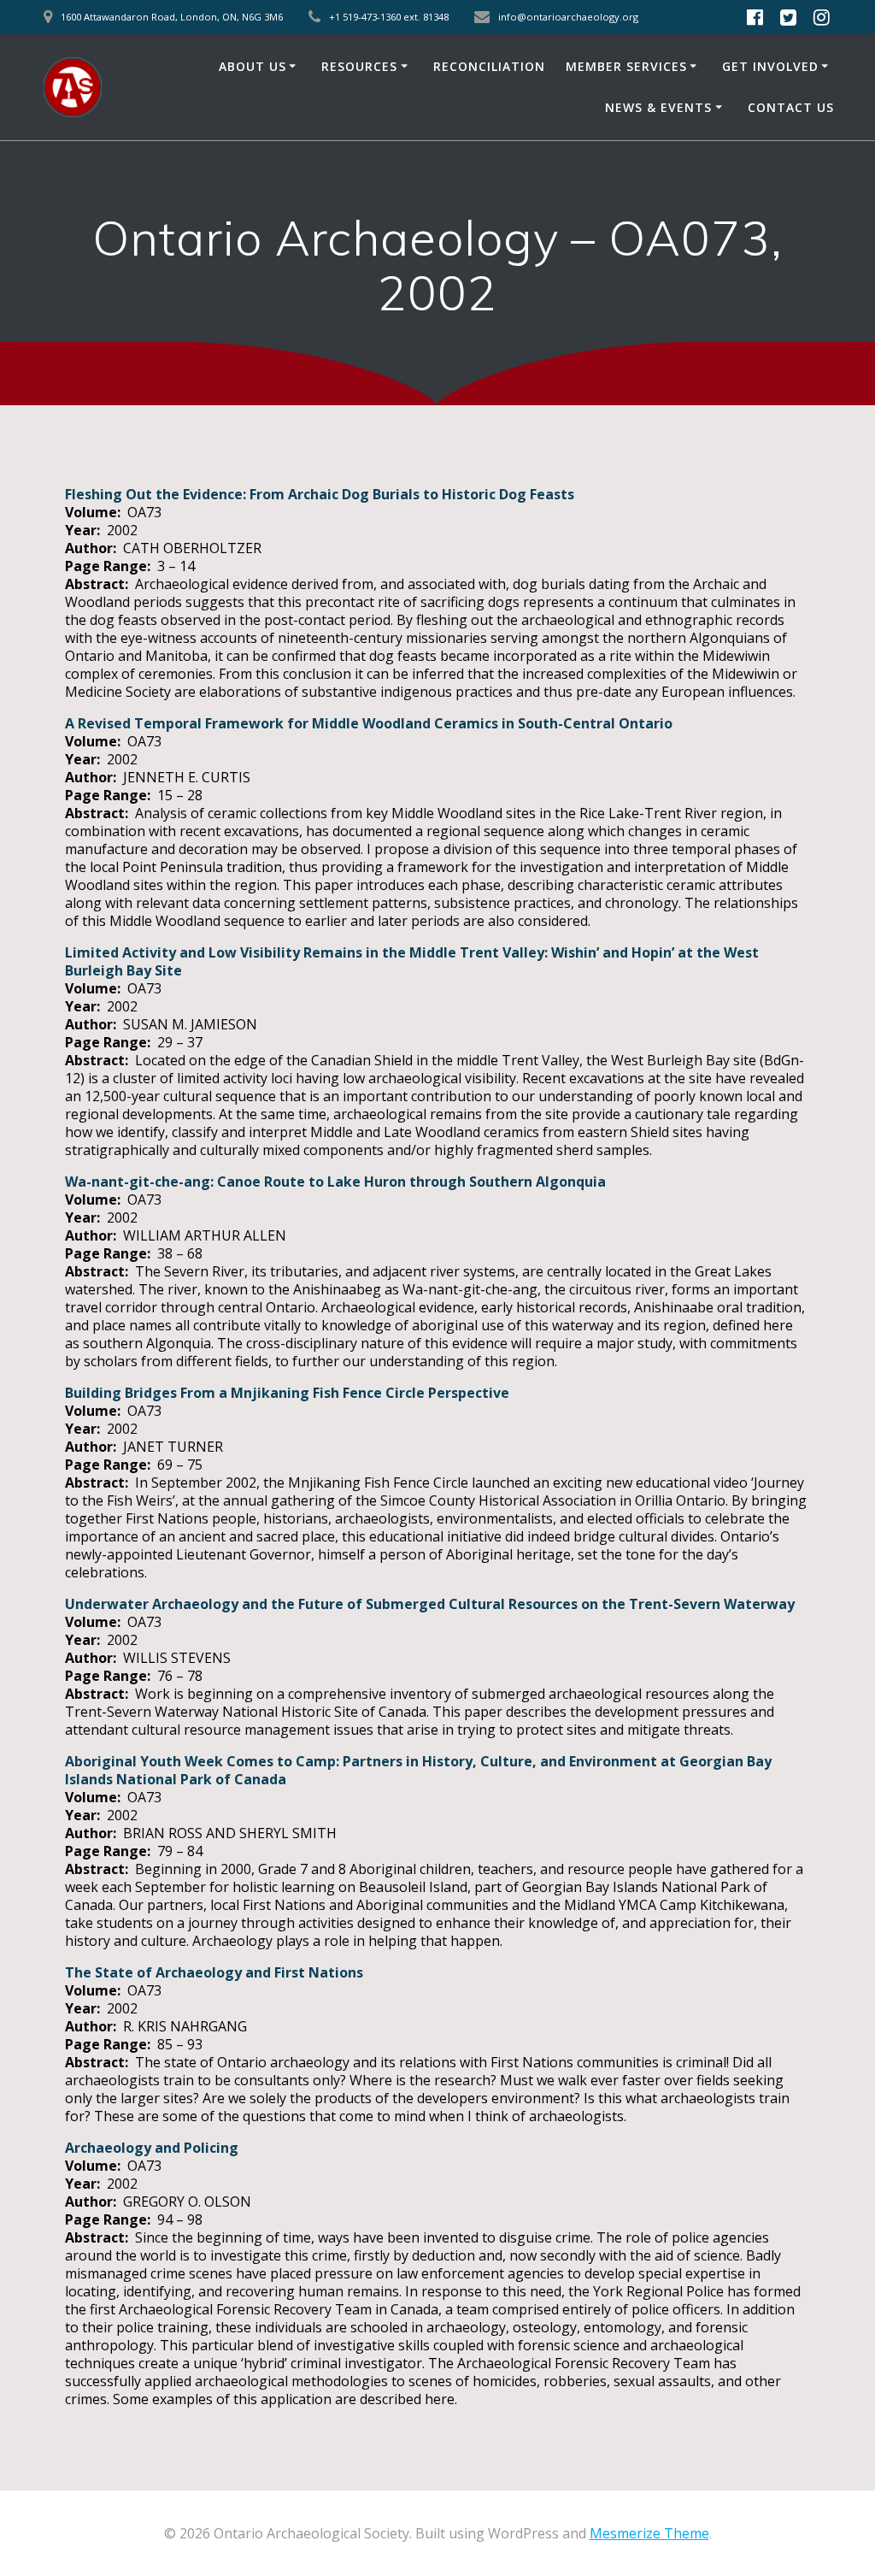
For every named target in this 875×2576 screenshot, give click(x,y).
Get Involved (770, 66)
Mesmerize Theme (649, 2533)
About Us (253, 66)
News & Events (658, 107)
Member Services (626, 66)
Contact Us (791, 107)
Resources (359, 66)
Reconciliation (489, 66)
